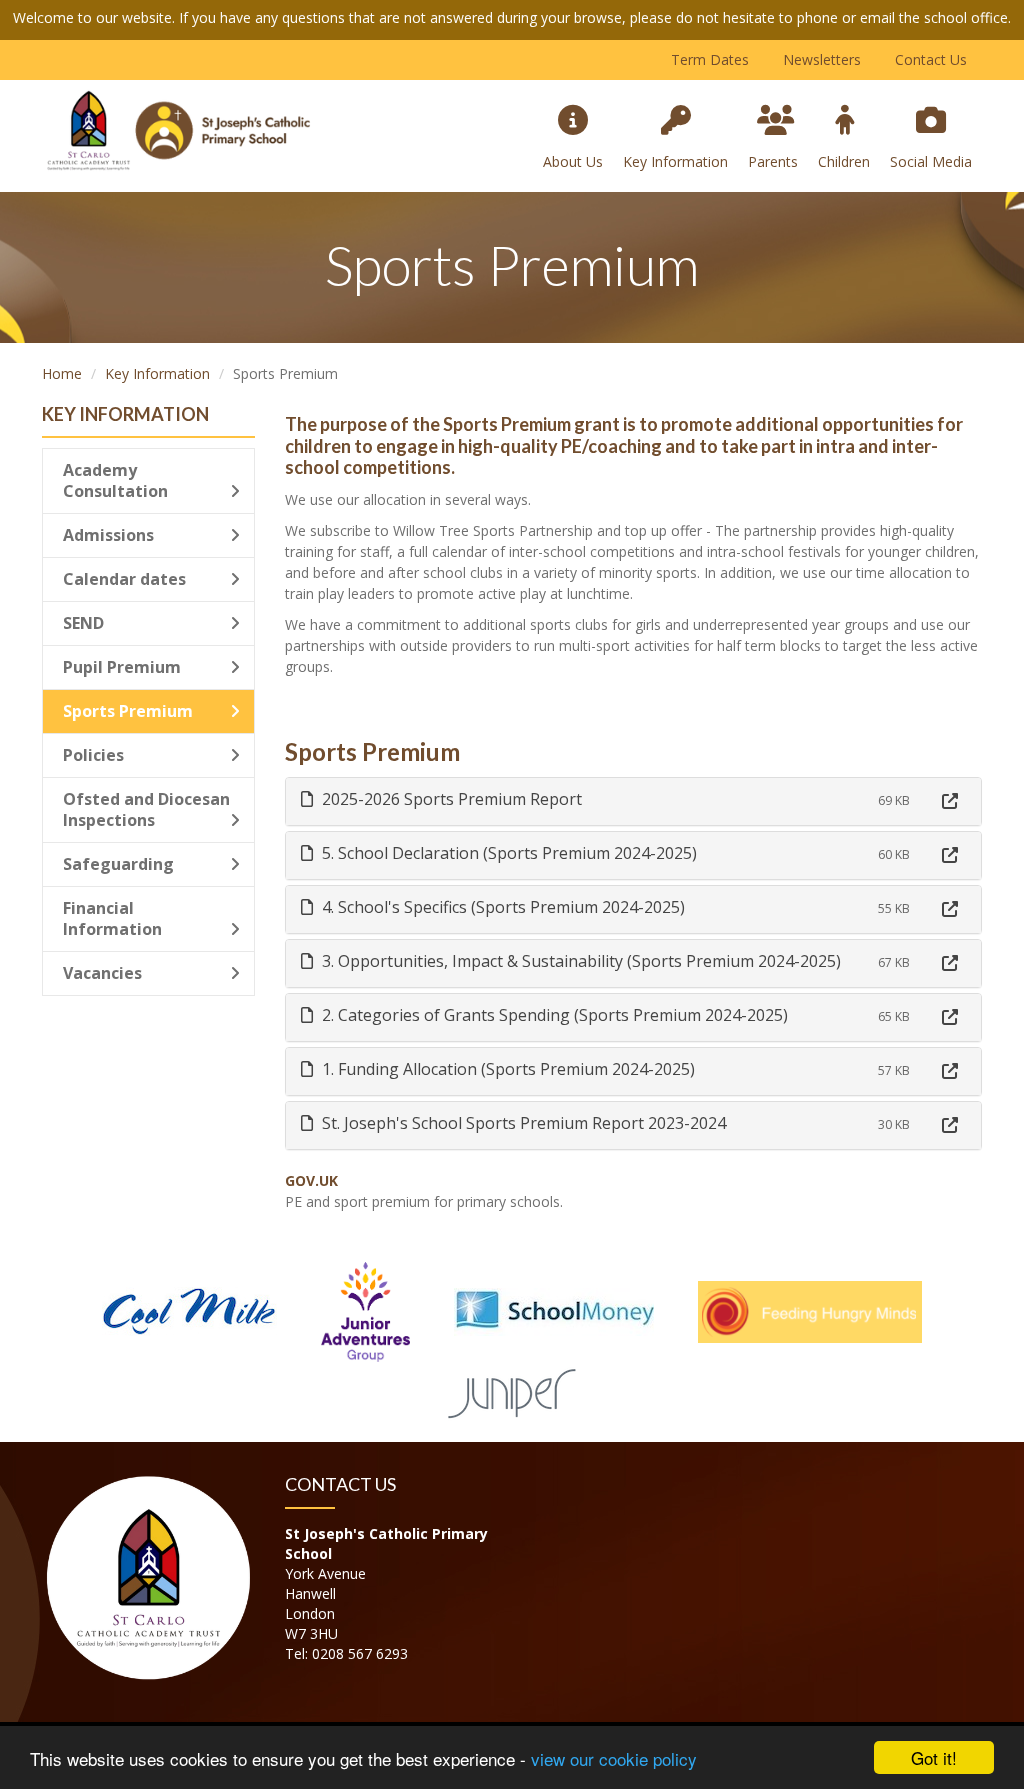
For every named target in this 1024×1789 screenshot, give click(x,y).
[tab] (634, 801)
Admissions (108, 535)
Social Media (931, 161)
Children (844, 161)
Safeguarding (118, 864)
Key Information (675, 161)
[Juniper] (512, 1389)
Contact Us (931, 59)
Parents (773, 161)
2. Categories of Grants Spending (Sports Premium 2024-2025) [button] (553, 1015)
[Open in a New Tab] (950, 801)
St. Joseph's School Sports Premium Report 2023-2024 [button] (522, 1123)
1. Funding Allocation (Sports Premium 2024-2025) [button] (506, 1069)
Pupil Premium (122, 667)
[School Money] (554, 1309)
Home (62, 373)
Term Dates (710, 59)
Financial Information (112, 918)
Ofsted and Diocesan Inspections (146, 809)
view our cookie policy (614, 1758)
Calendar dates (124, 579)
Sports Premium (128, 711)
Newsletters (822, 59)
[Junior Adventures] (366, 1309)
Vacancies (102, 973)
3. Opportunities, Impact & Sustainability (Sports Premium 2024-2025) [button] (579, 961)
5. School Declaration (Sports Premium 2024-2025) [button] (507, 853)
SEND (83, 623)
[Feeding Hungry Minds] (810, 1309)
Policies (93, 755)
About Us (573, 161)
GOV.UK (311, 1180)
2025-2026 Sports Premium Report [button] (450, 799)
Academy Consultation (115, 480)
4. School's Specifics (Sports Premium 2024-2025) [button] (501, 907)
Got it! (934, 1757)
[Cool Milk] (189, 1309)
